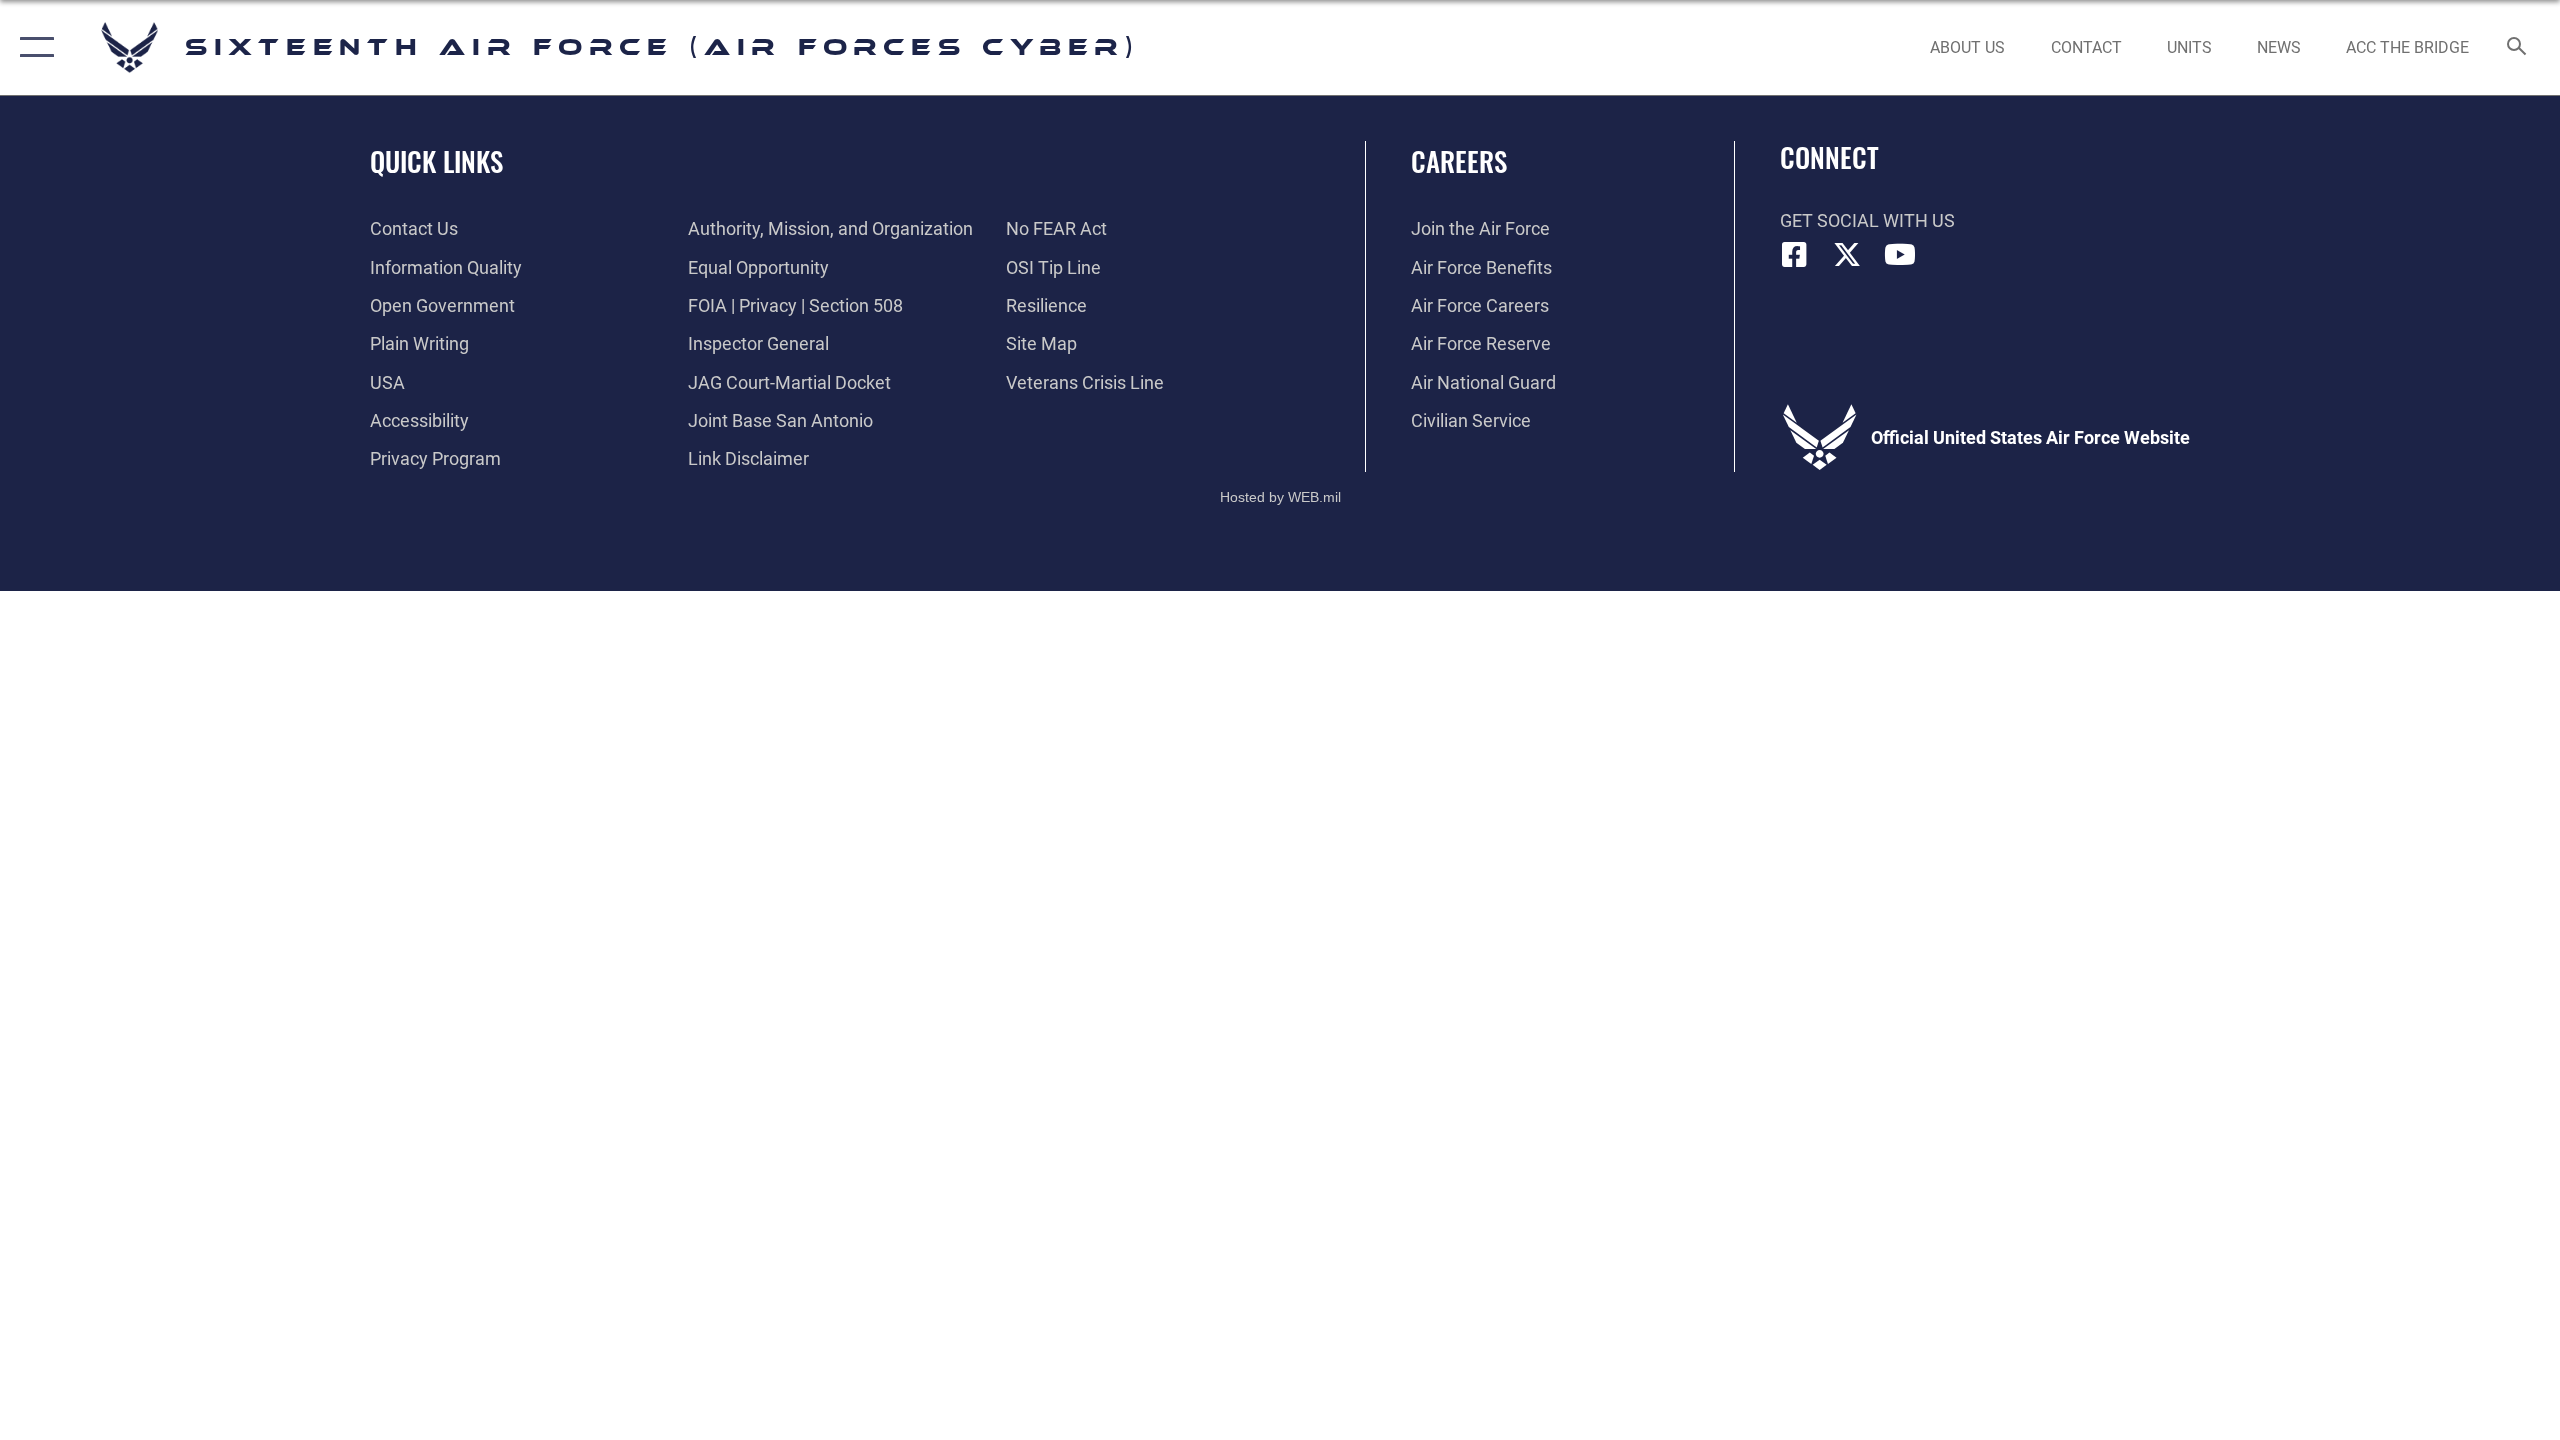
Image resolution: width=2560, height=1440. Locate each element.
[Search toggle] (2517, 48)
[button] (32, 47)
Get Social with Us (1867, 220)
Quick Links (436, 161)
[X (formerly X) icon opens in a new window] (1847, 255)
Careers (1459, 161)
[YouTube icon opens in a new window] (1900, 255)
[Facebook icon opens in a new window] (1795, 255)
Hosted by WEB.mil (1280, 497)
